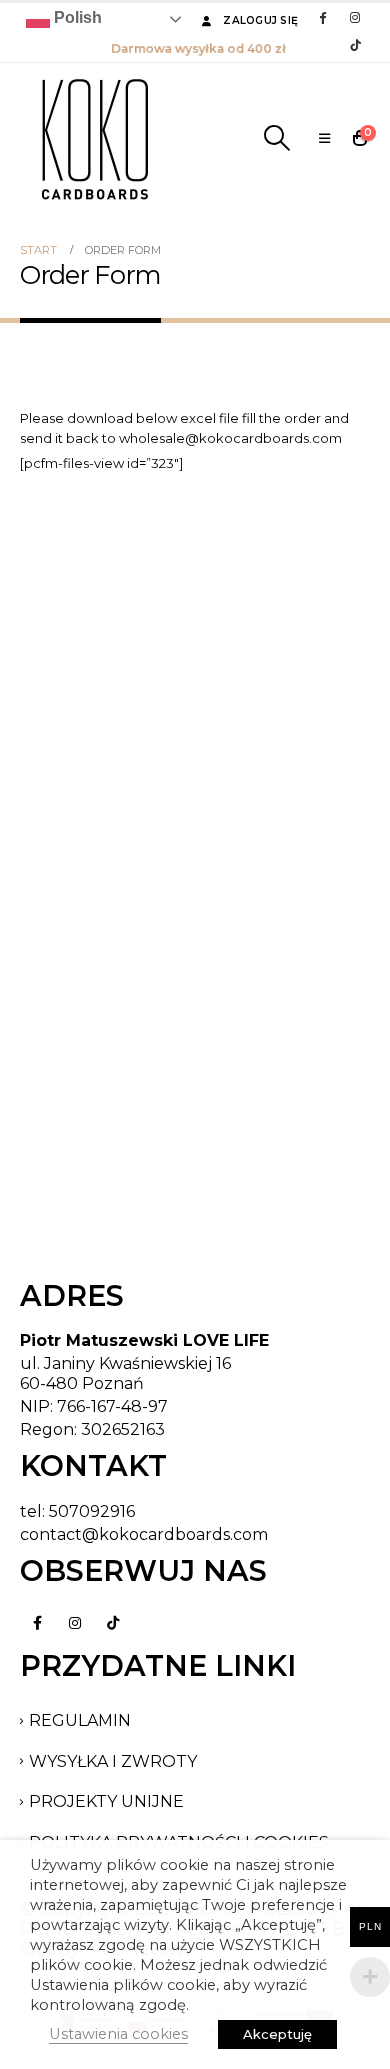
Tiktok (113, 1623)
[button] (276, 138)
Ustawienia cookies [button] (118, 2034)
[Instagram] (355, 17)
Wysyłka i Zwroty (113, 1761)
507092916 (92, 1511)
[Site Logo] (95, 138)
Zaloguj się (260, 20)
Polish (76, 17)
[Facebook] (322, 17)
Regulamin (80, 1720)
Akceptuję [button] (277, 2034)
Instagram (75, 1623)
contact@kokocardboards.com (144, 1534)
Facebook (37, 1623)
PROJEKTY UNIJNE (106, 1801)
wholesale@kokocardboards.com (230, 438)
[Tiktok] (355, 45)
